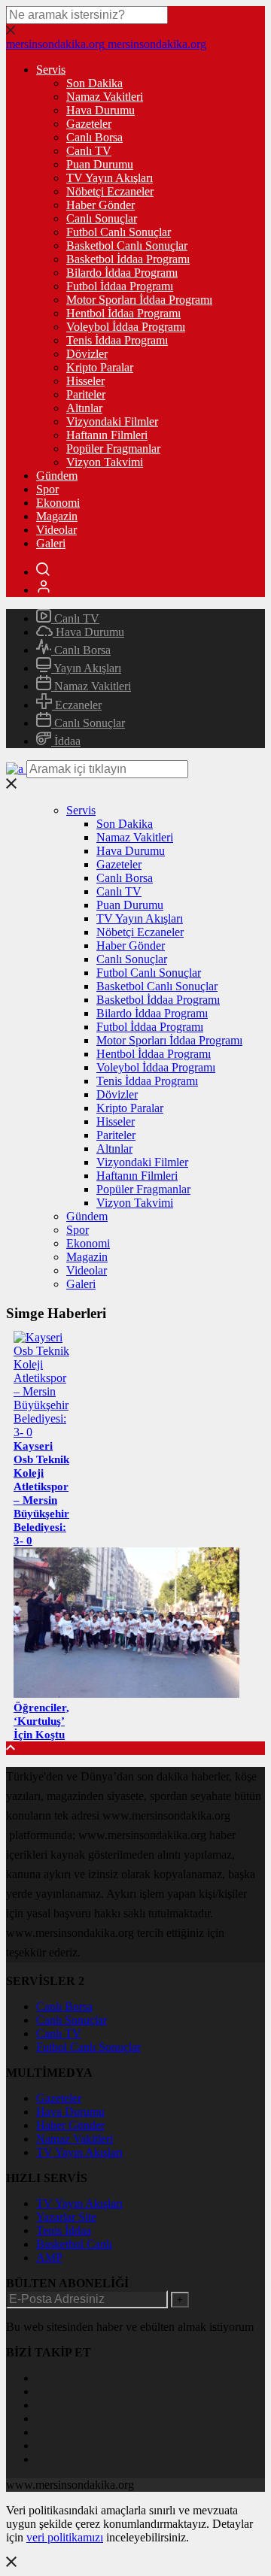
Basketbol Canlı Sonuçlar (127, 245)
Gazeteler (89, 124)
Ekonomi (58, 503)
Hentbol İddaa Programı (123, 313)
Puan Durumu (100, 164)
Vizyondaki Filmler (112, 421)
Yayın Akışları (86, 668)
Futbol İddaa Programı (120, 286)
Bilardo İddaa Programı (122, 273)
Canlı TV (89, 151)
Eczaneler (77, 705)
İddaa (66, 741)
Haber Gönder (100, 205)
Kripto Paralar (100, 367)
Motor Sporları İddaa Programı (139, 300)
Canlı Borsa (94, 137)
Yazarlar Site (66, 2217)
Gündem (57, 476)
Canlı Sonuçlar (102, 218)
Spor (47, 489)
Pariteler (86, 394)
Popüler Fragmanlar (113, 449)
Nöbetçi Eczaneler (110, 191)
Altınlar (84, 408)
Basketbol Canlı (74, 2244)
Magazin (57, 516)
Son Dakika (94, 83)
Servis (51, 70)
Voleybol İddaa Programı (126, 327)
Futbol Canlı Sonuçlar (119, 232)
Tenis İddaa (64, 2231)
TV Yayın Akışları (110, 178)
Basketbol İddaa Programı (128, 259)
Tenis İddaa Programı (117, 340)
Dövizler (87, 354)
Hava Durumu (100, 110)
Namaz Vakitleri (105, 97)
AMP (49, 2258)
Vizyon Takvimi (105, 462)
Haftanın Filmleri (107, 435)
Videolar (56, 530)
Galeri (51, 543)
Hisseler (85, 381)
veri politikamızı (65, 2537)
